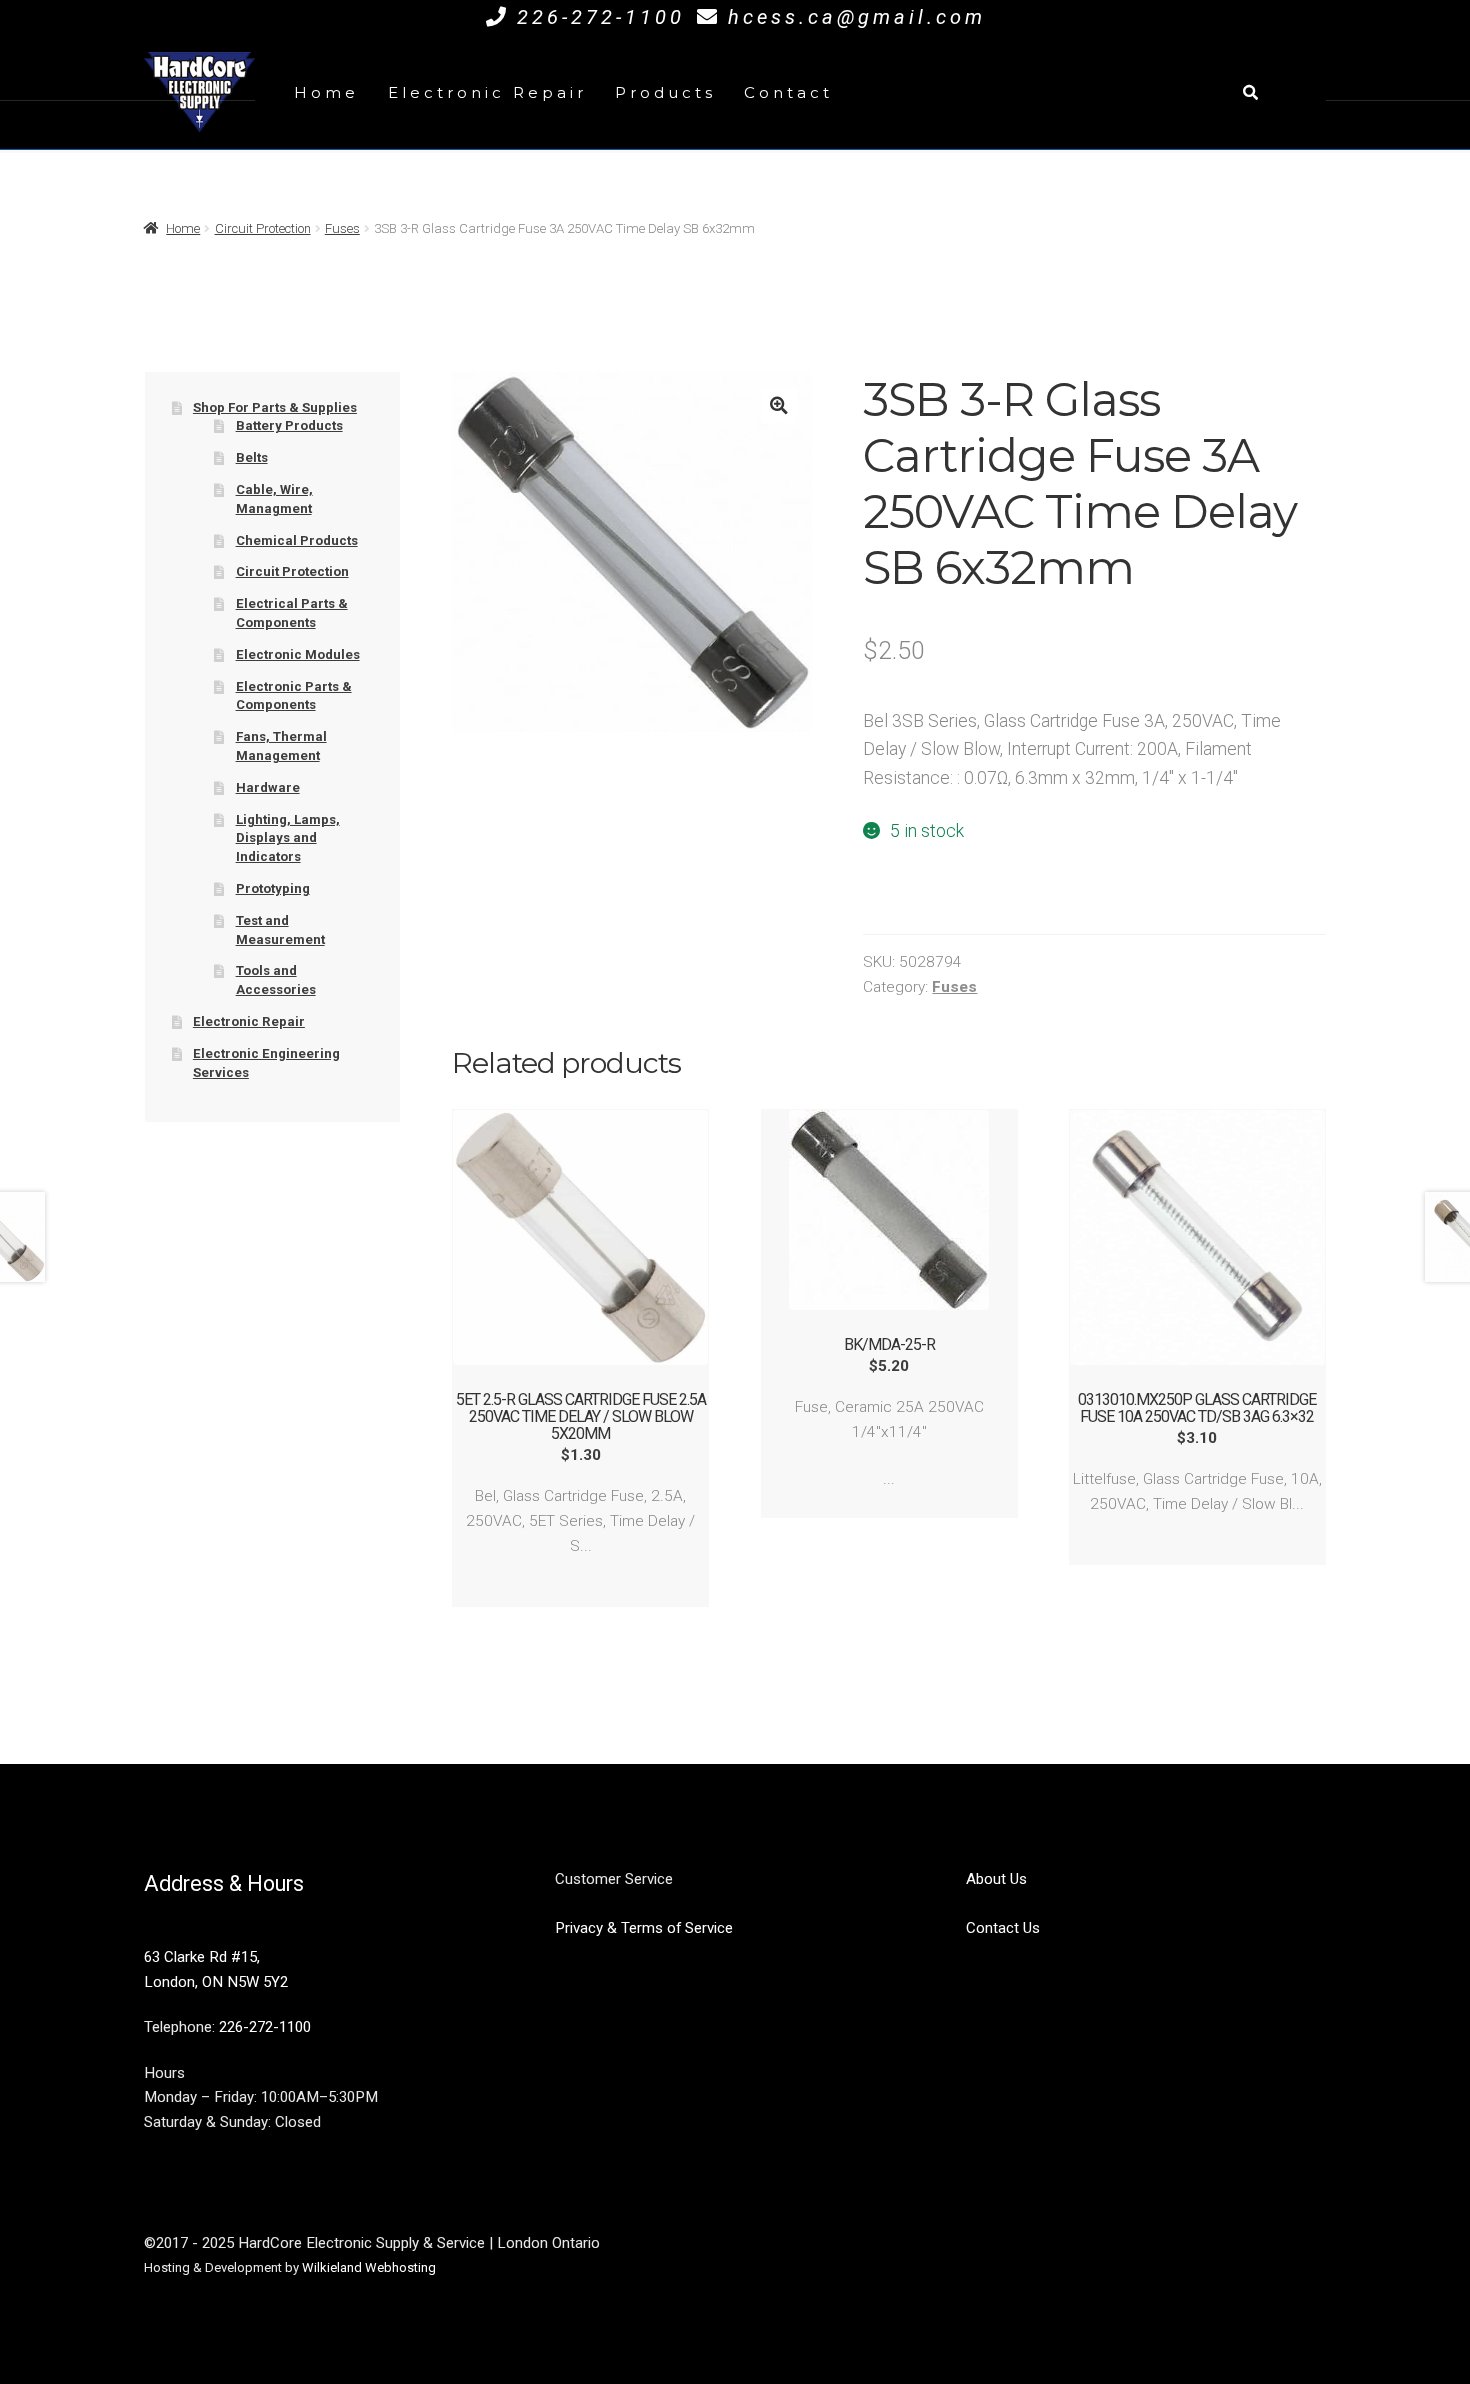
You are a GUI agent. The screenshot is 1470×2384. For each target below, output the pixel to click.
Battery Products (289, 425)
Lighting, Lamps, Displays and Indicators (288, 838)
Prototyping (273, 888)
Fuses (342, 228)
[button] (778, 405)
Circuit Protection (263, 228)
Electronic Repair (487, 92)
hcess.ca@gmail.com (857, 17)
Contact (788, 92)
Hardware (268, 787)
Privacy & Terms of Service (644, 1928)
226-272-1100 (601, 17)
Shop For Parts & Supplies (275, 407)
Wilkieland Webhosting (369, 2267)
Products (665, 92)
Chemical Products (297, 540)
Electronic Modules (298, 654)
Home (326, 92)
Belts (252, 457)
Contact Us (1003, 1928)
